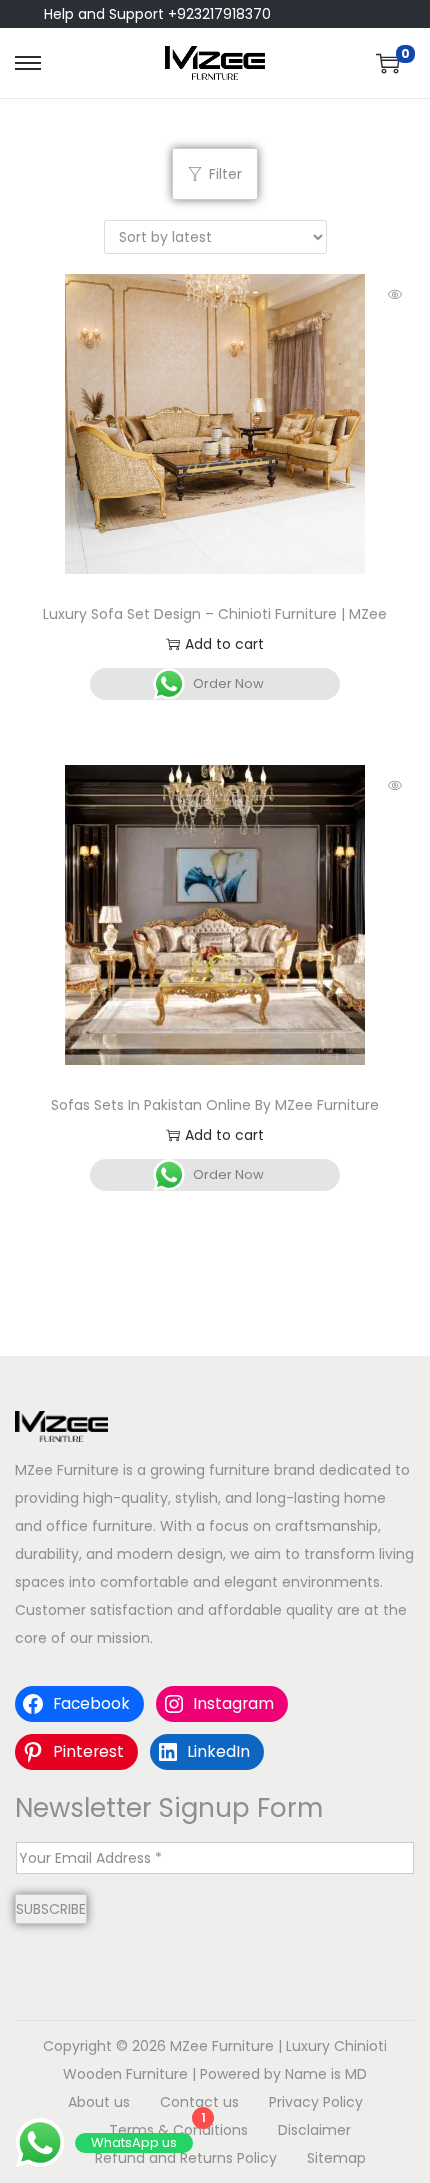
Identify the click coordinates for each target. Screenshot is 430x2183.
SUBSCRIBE (51, 1909)
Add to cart (224, 644)
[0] (388, 63)
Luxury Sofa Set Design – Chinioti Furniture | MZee (215, 614)
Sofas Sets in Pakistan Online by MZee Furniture (215, 1105)
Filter (225, 174)
